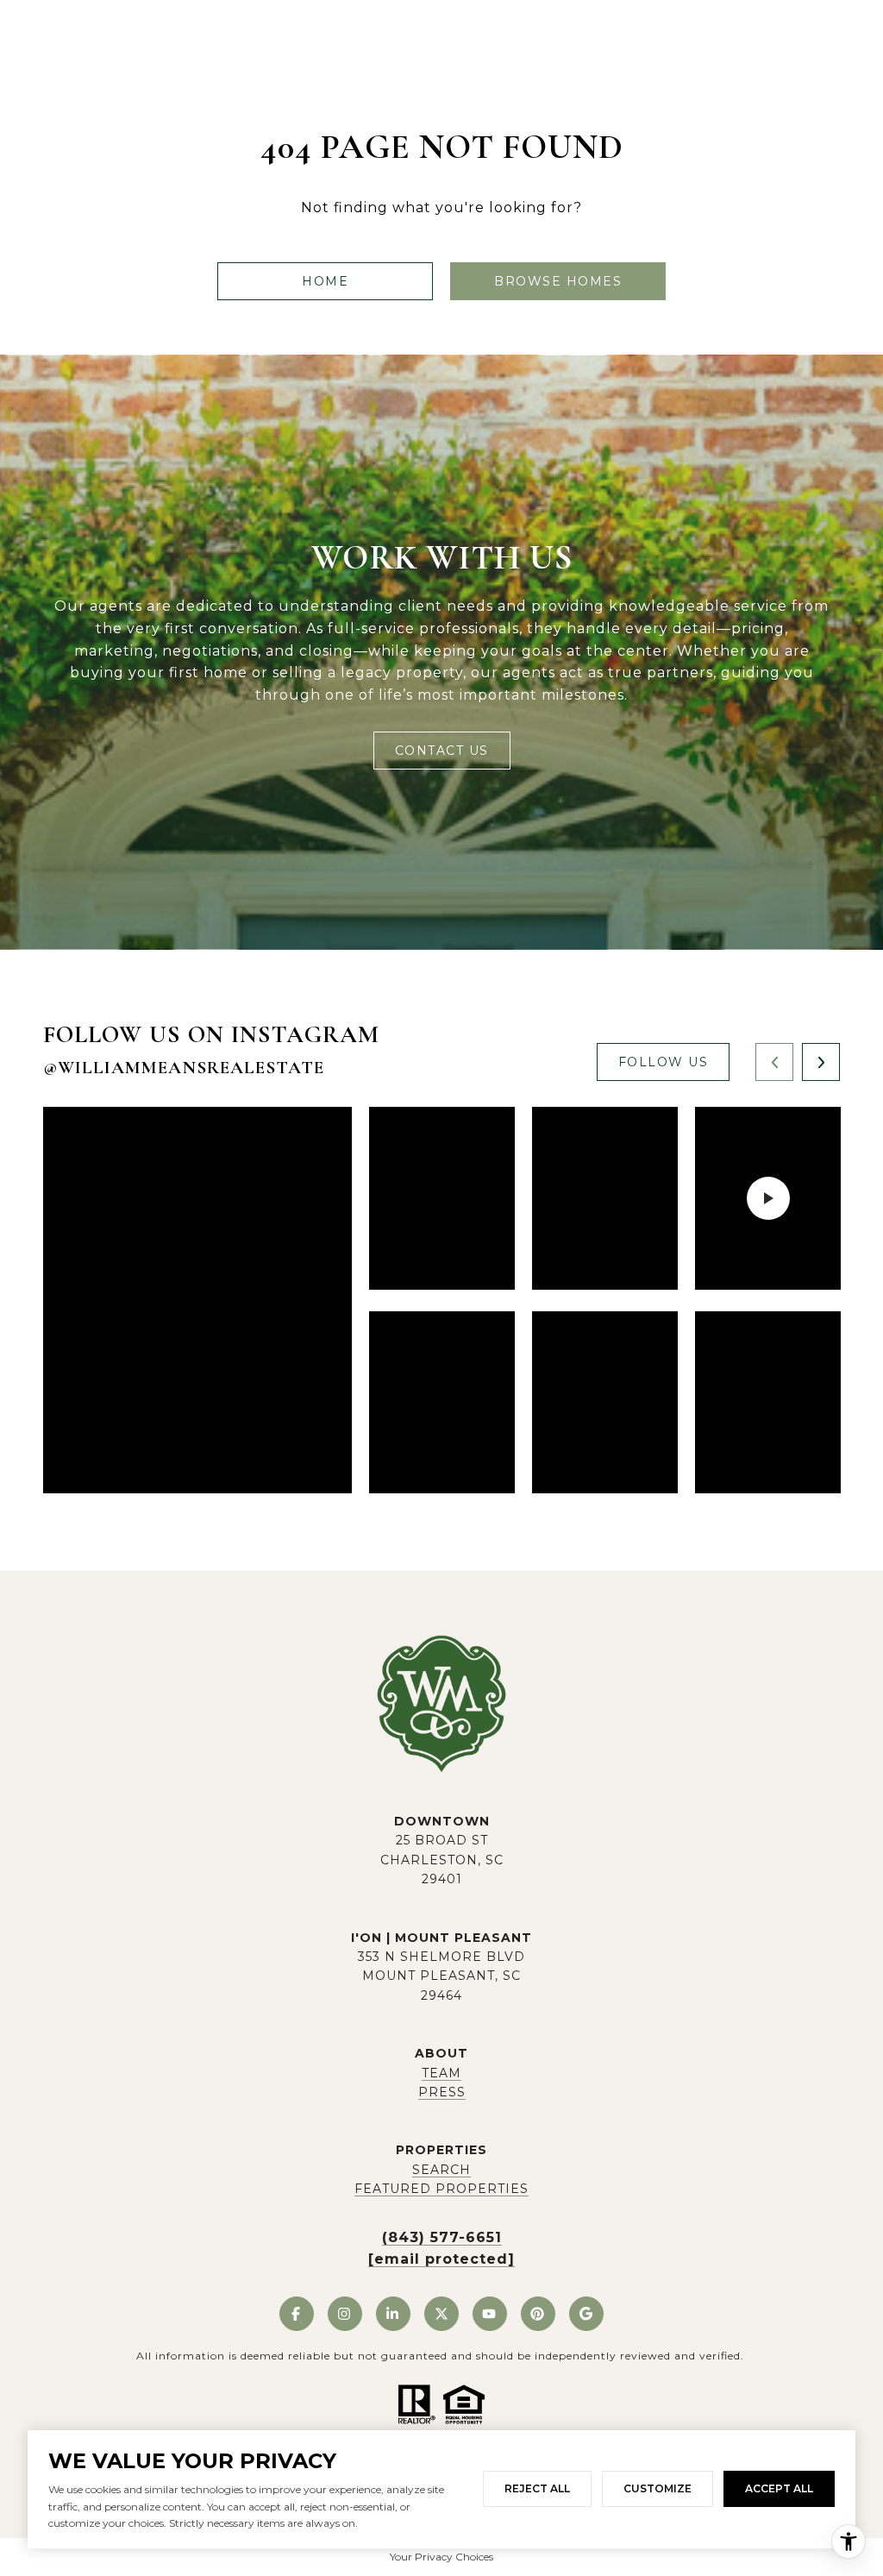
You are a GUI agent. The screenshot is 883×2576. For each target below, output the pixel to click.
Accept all (779, 2488)
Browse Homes (558, 281)
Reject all (537, 2488)
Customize (658, 2488)
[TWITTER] (441, 2314)
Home (325, 281)
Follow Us (664, 1062)
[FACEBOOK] (297, 2314)
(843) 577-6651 (442, 2237)
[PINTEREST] (538, 2314)
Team (441, 2073)
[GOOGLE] (586, 2314)
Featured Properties (441, 2189)
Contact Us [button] (442, 751)
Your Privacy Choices (441, 2557)
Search (441, 2170)
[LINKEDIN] (393, 2314)
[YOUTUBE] (490, 2314)
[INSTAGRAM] (345, 2314)
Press (442, 2092)
